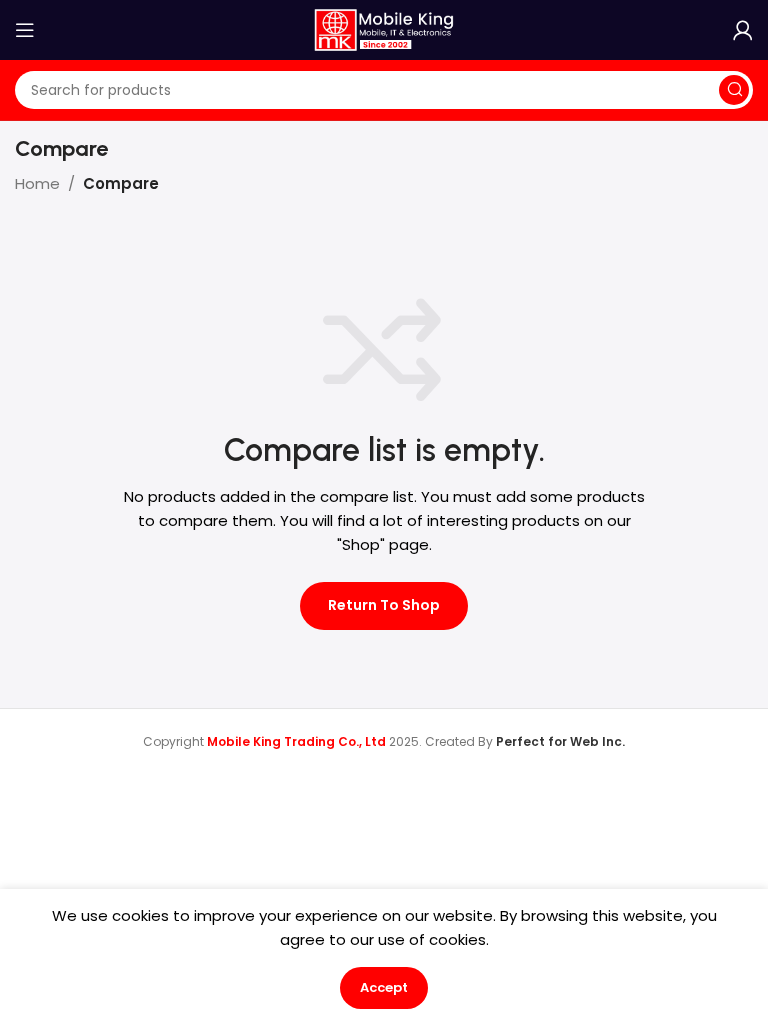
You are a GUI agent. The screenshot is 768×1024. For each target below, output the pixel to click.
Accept (384, 987)
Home (37, 183)
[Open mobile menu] (25, 30)
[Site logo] (384, 28)
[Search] (734, 90)
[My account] (743, 30)
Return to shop (384, 605)
